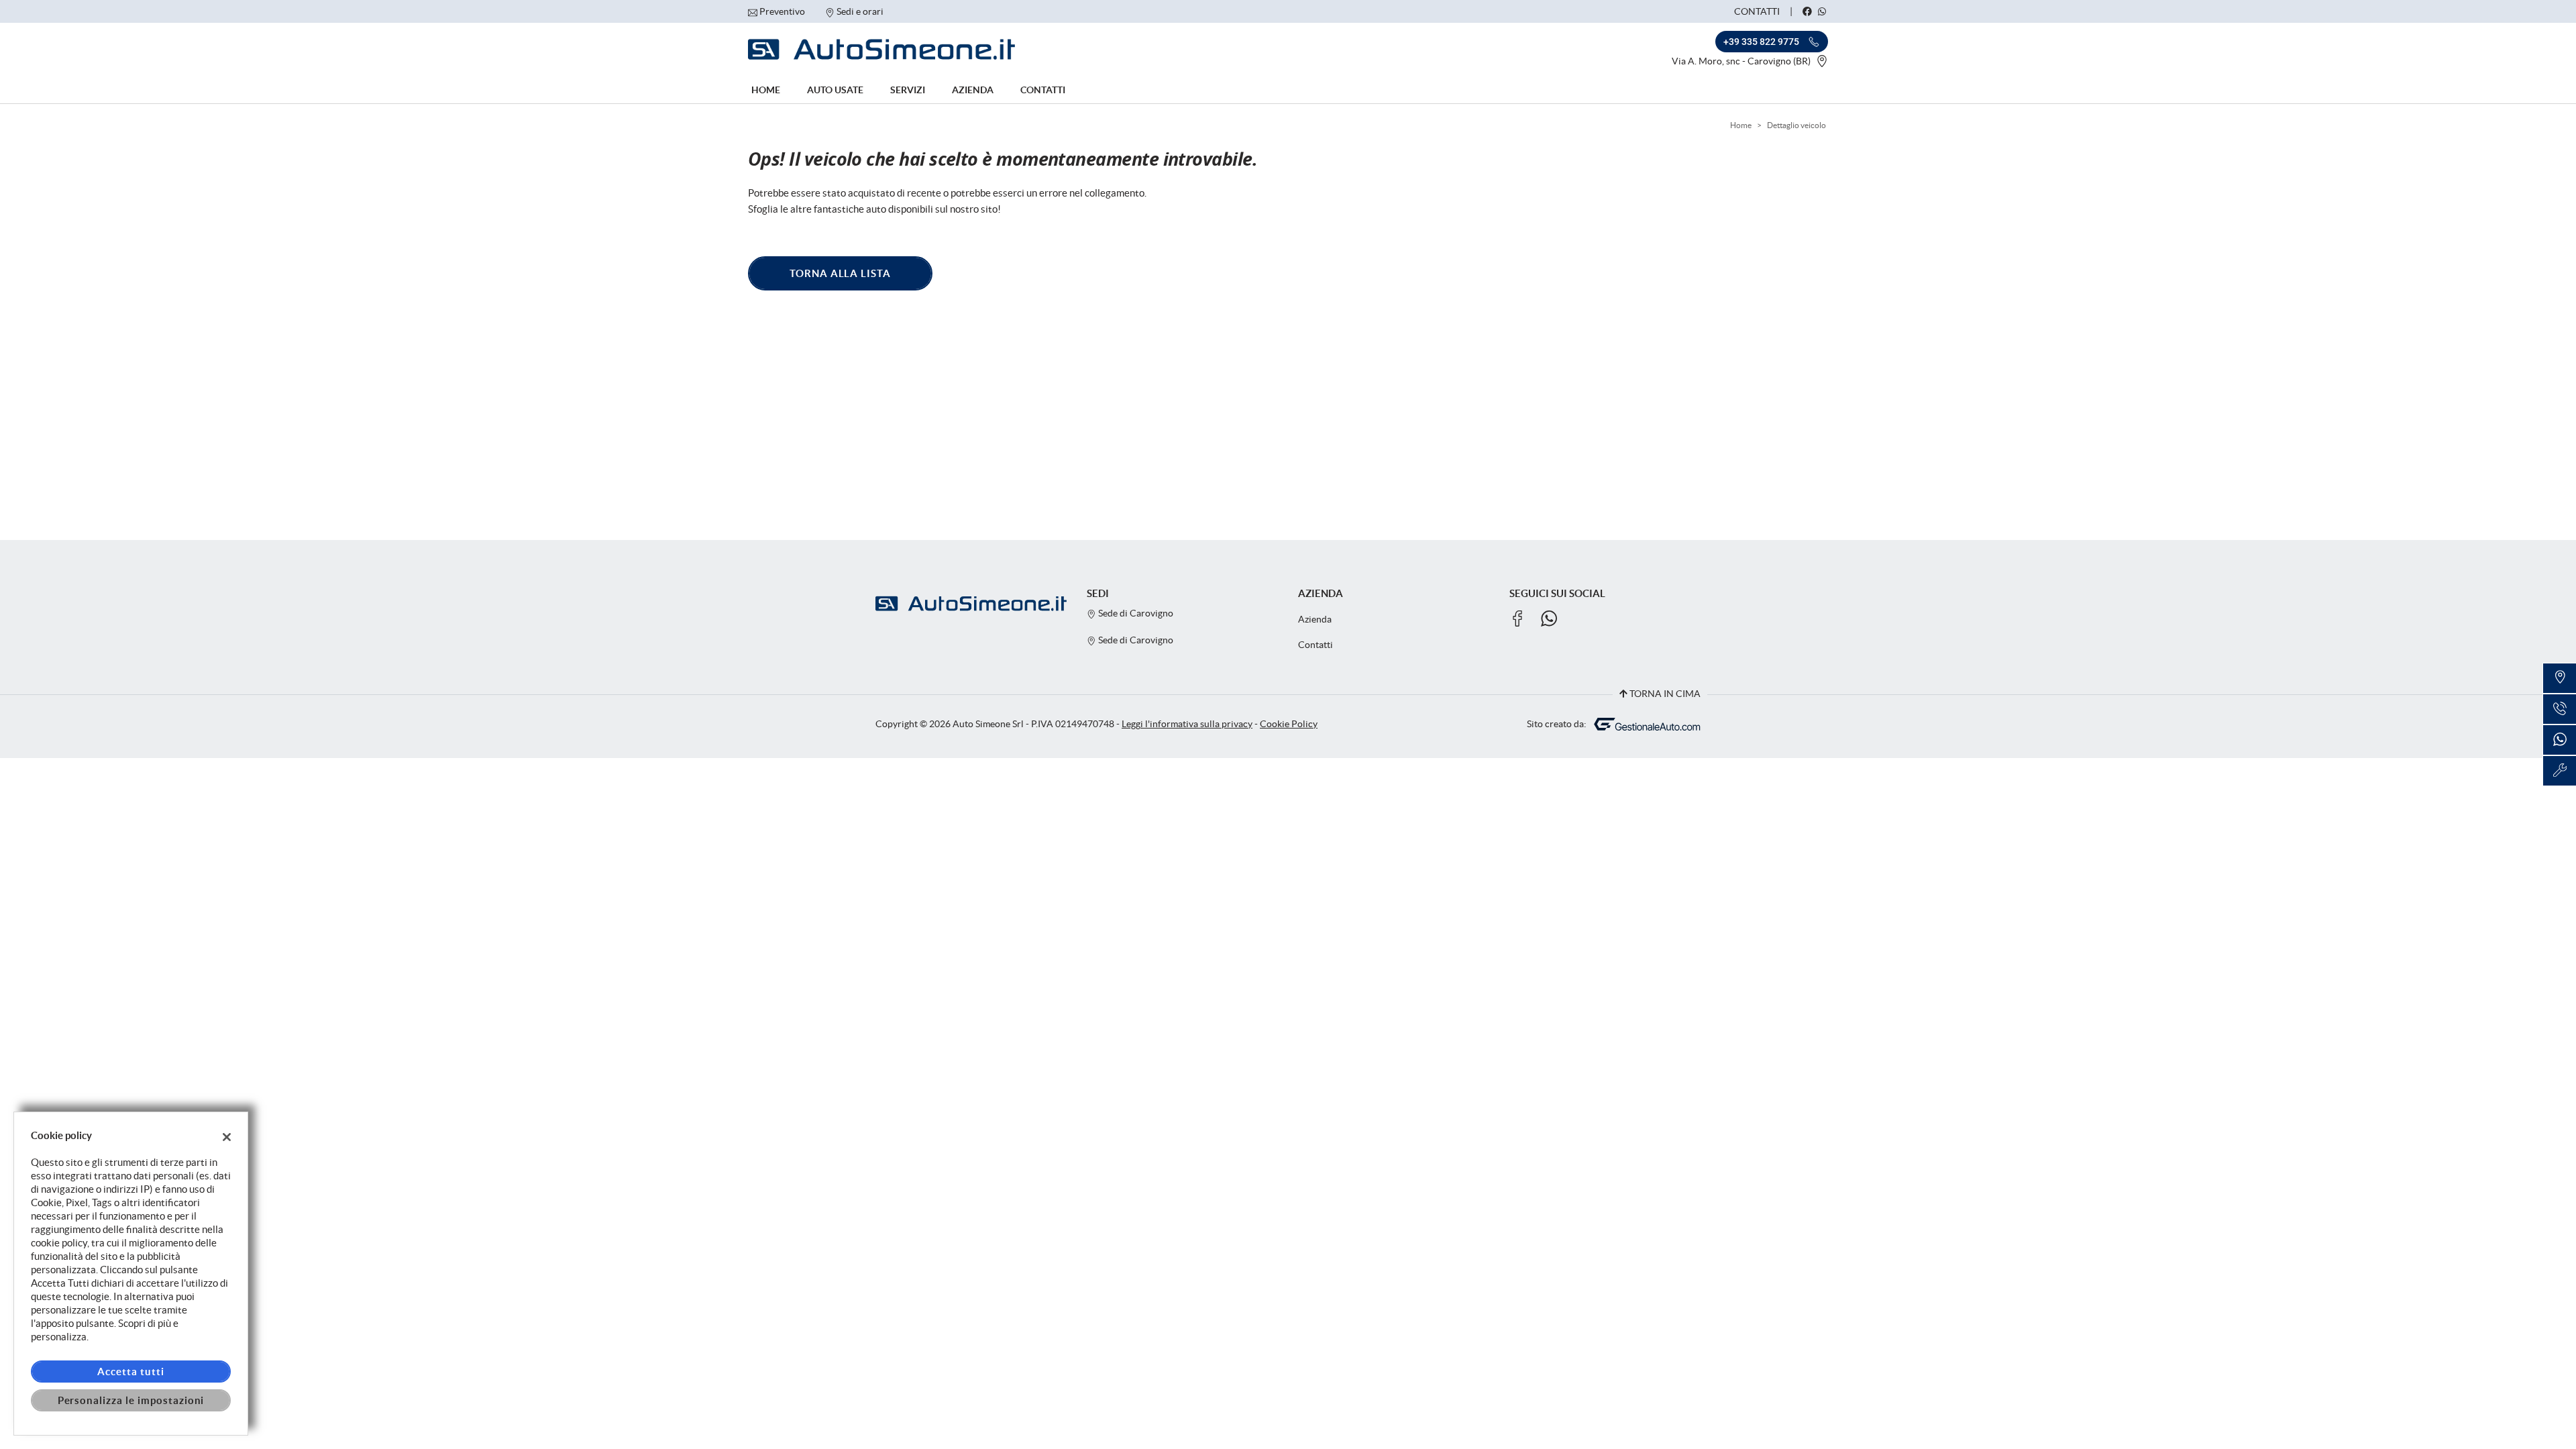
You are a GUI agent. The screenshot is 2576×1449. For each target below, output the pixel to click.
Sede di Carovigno (1135, 613)
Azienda (973, 90)
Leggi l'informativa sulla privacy (1187, 724)
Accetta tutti (130, 1372)
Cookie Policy (1289, 724)
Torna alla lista (840, 273)
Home (766, 90)
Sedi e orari (860, 11)
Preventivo (782, 11)
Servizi (908, 90)
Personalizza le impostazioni (131, 1400)
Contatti (1757, 11)
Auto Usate (835, 90)
